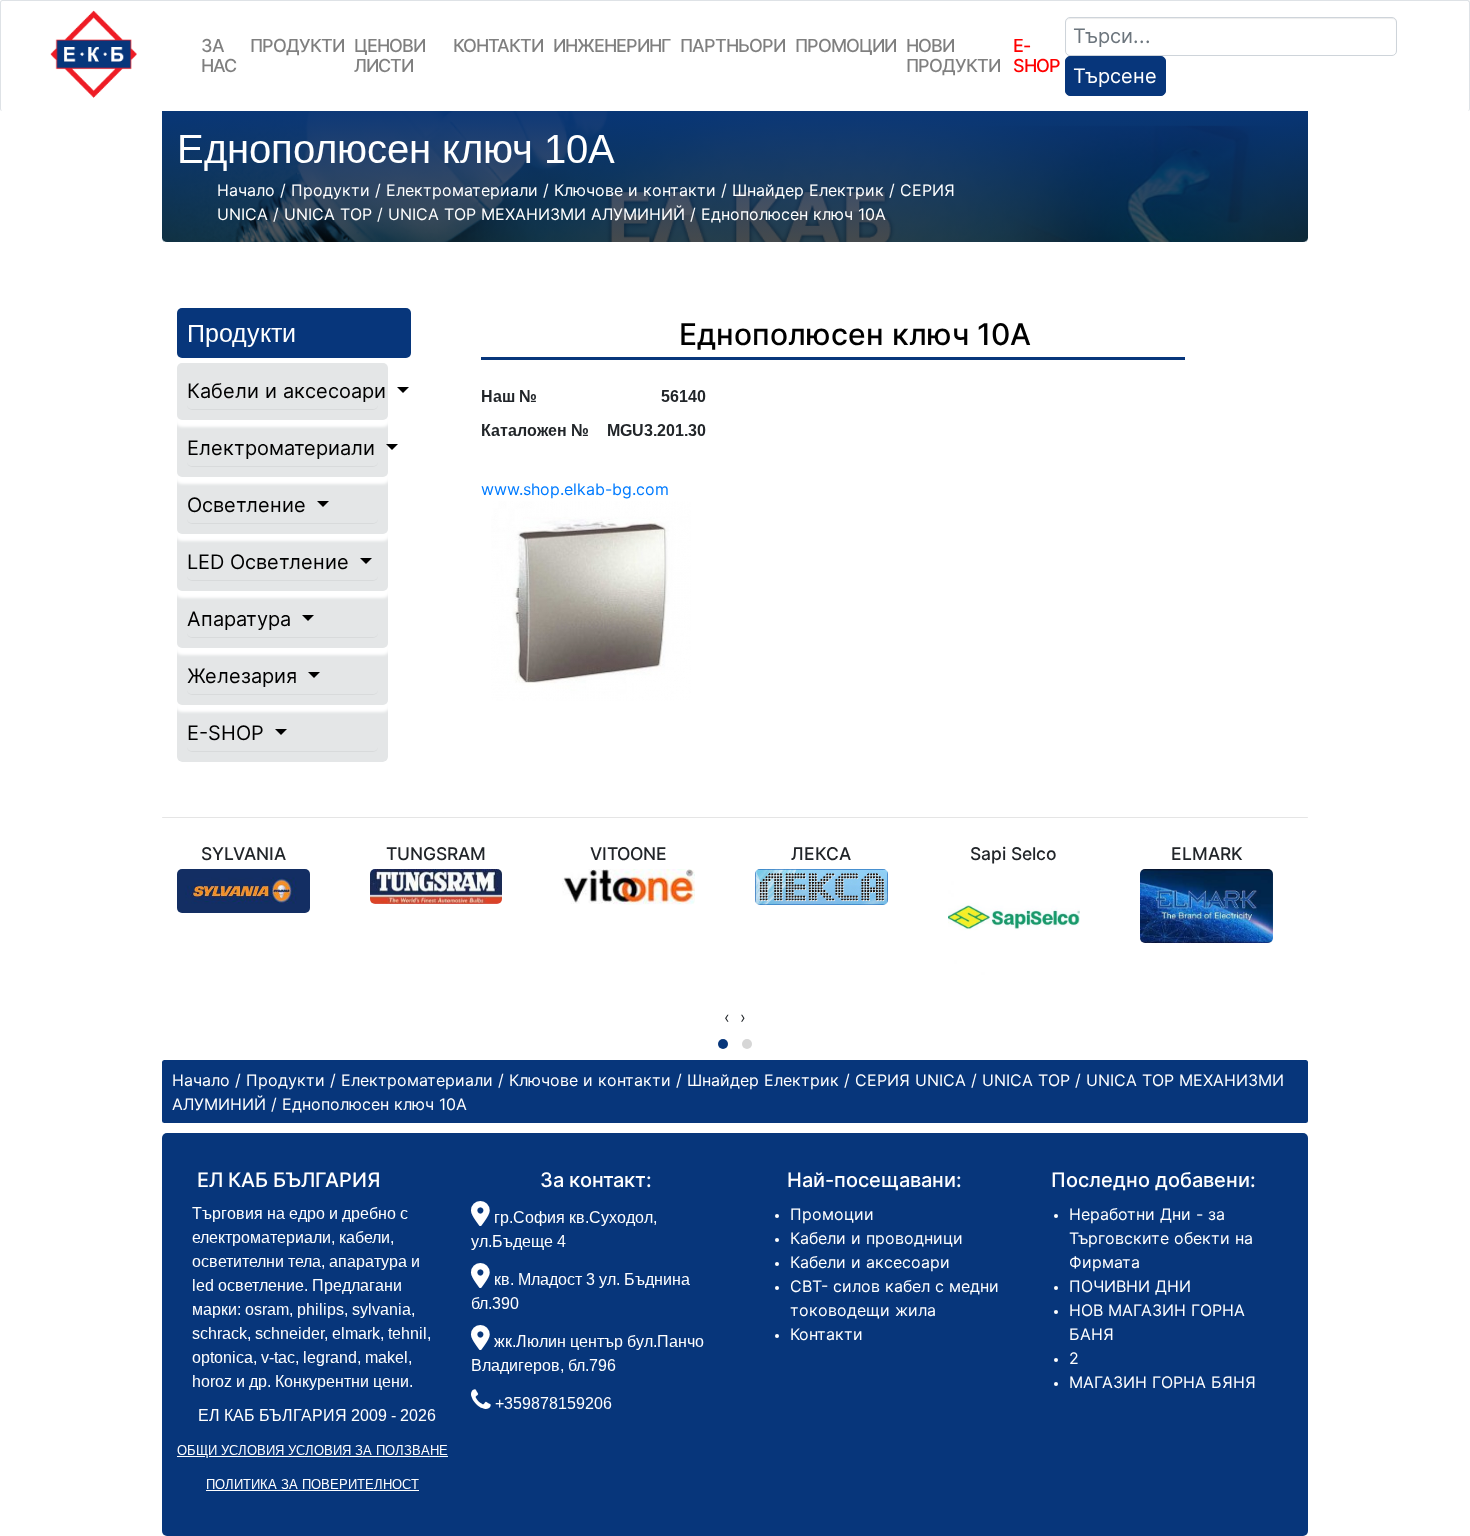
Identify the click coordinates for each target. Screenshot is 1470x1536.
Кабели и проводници (876, 1238)
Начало (246, 190)
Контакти (498, 45)
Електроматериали (282, 448)
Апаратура (242, 619)
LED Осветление (271, 562)
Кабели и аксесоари (282, 391)
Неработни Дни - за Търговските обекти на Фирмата (1161, 1238)
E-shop (1036, 55)
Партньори (732, 45)
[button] (723, 1044)
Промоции (845, 45)
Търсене (1115, 76)
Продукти (297, 45)
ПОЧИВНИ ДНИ (1130, 1286)
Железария (245, 676)
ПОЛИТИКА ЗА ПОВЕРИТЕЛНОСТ (312, 1484)
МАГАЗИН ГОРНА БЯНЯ (1162, 1382)
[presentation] (727, 1017)
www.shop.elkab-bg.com (575, 489)
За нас (218, 55)
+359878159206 (553, 1403)
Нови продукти (953, 55)
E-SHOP (228, 733)
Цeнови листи (389, 55)
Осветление (249, 505)
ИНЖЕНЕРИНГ (611, 45)
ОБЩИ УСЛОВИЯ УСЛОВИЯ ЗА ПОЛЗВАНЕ (312, 1450)
